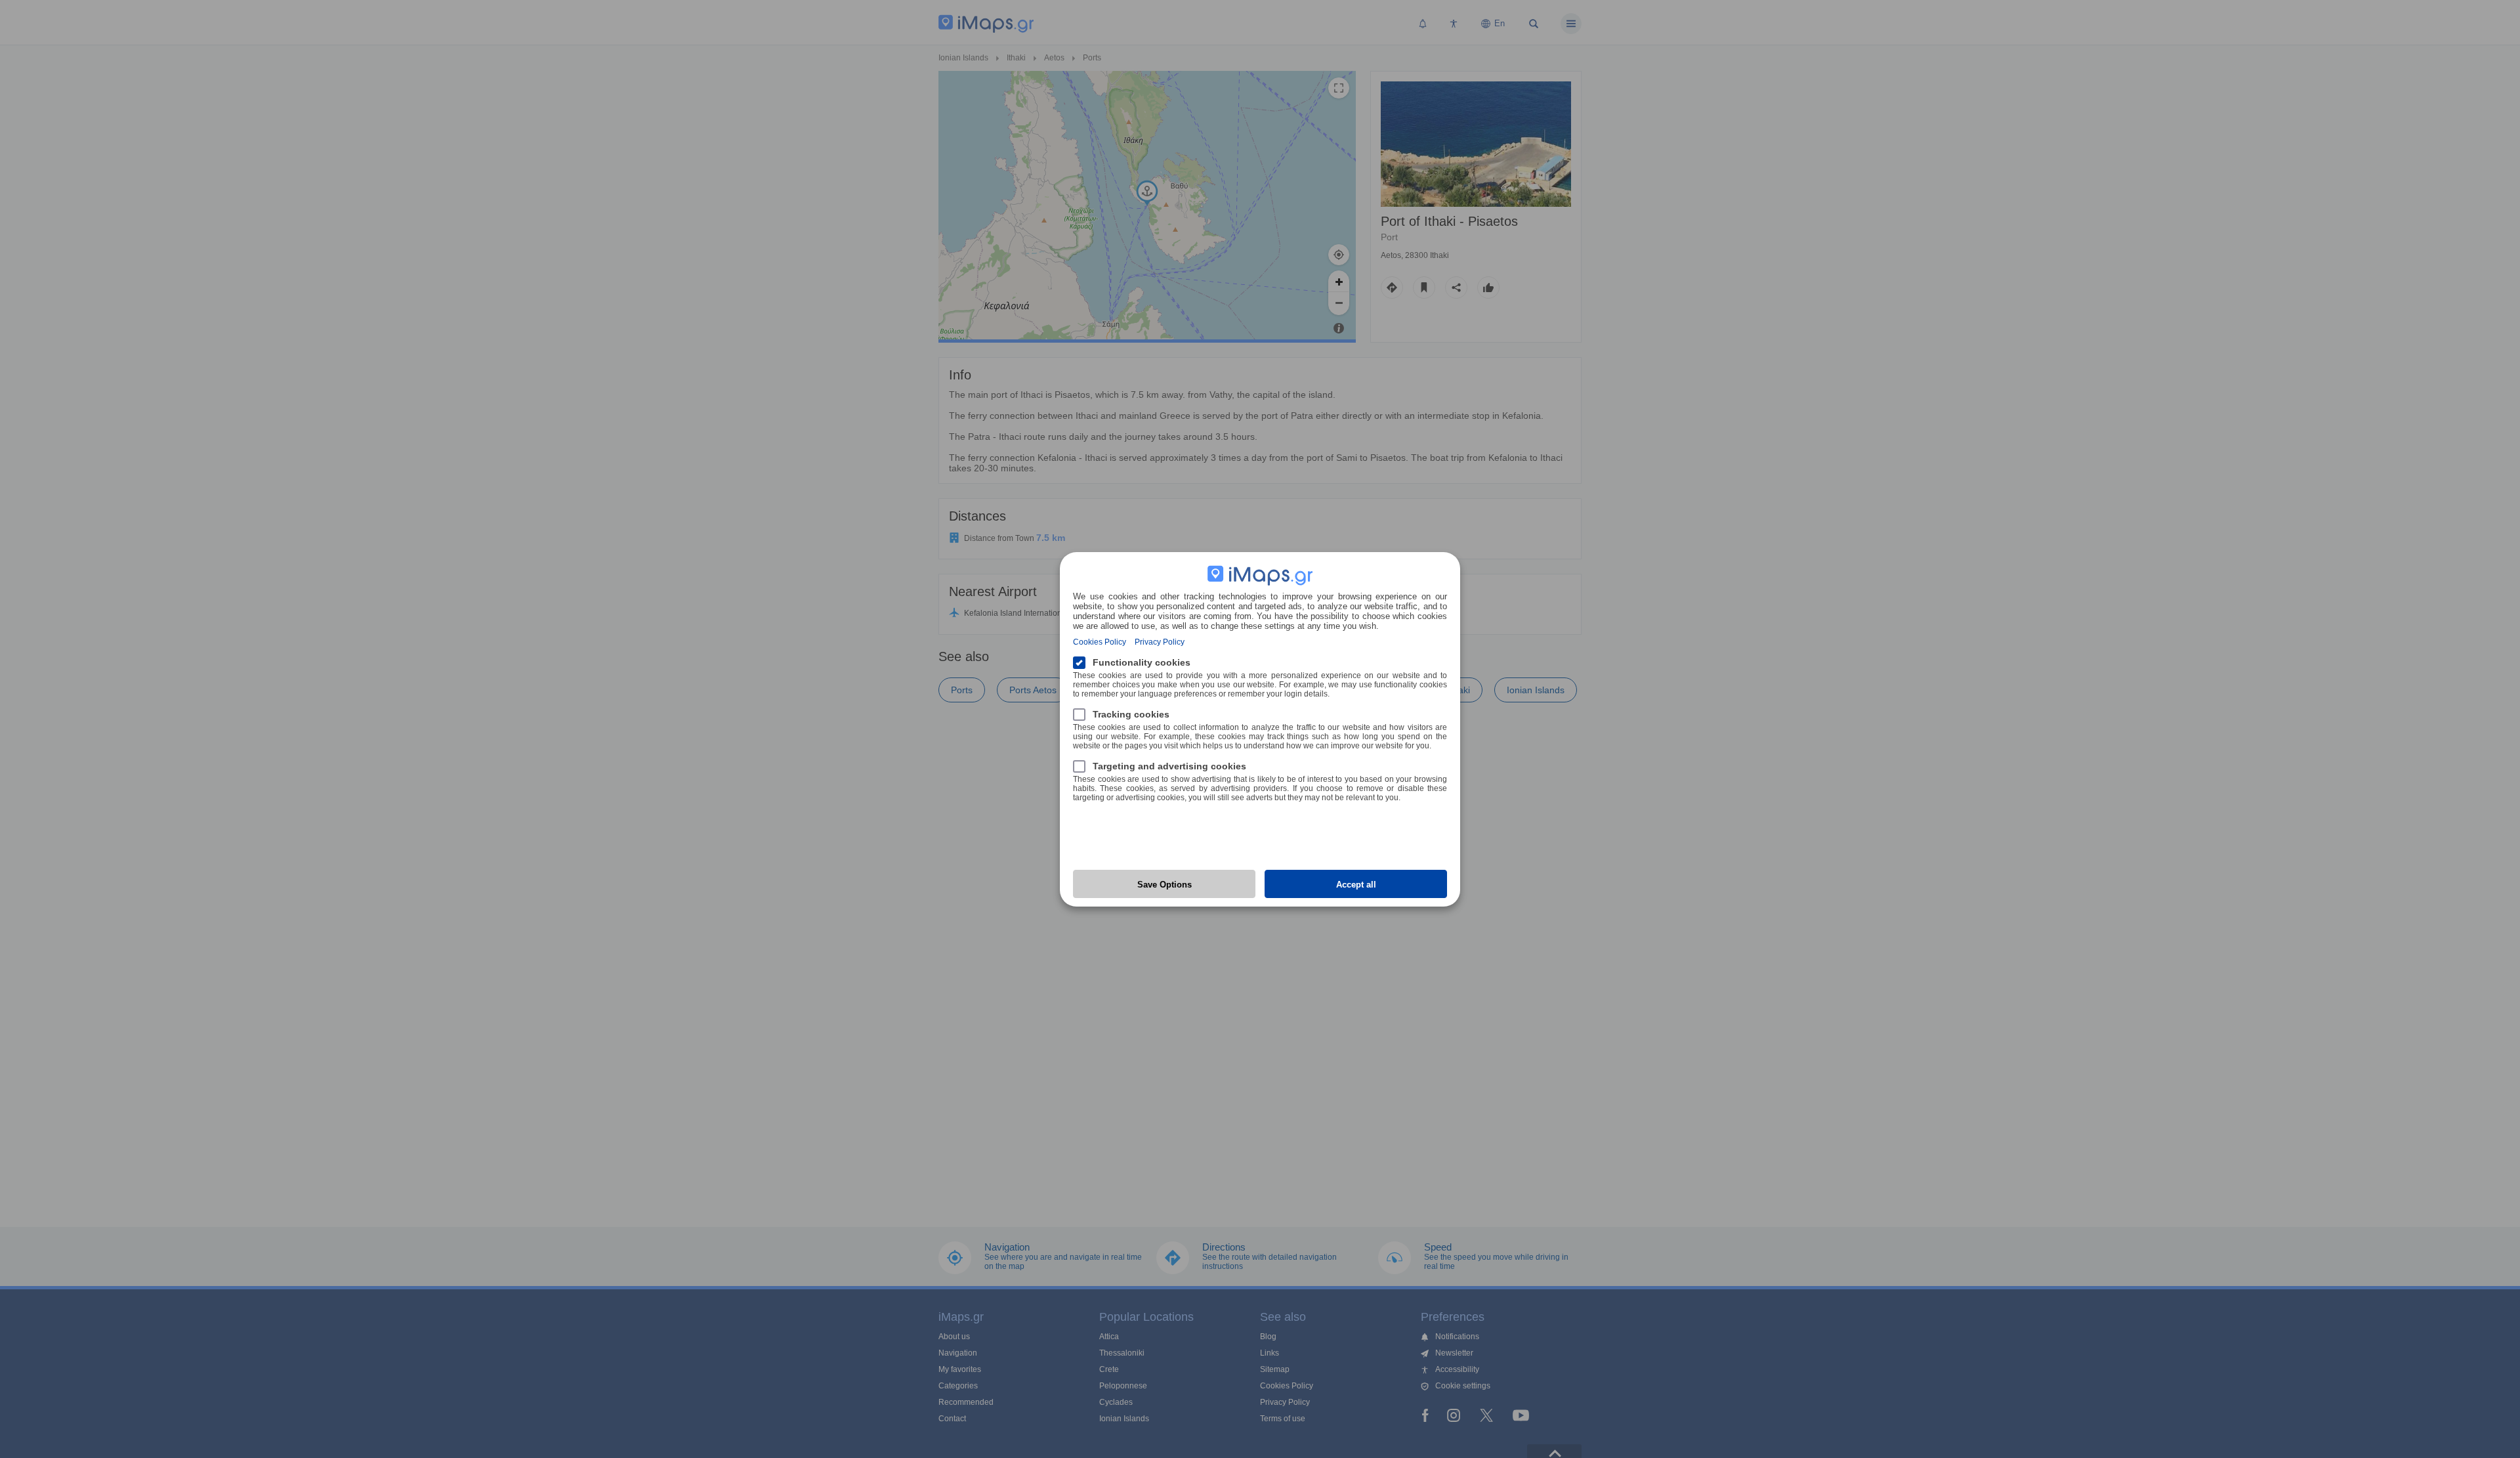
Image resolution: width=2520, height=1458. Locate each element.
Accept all (1356, 885)
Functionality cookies (1142, 662)
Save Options (1165, 885)
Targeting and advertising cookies (1169, 766)
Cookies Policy (1100, 642)
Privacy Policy (1160, 642)
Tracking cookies (1131, 714)
